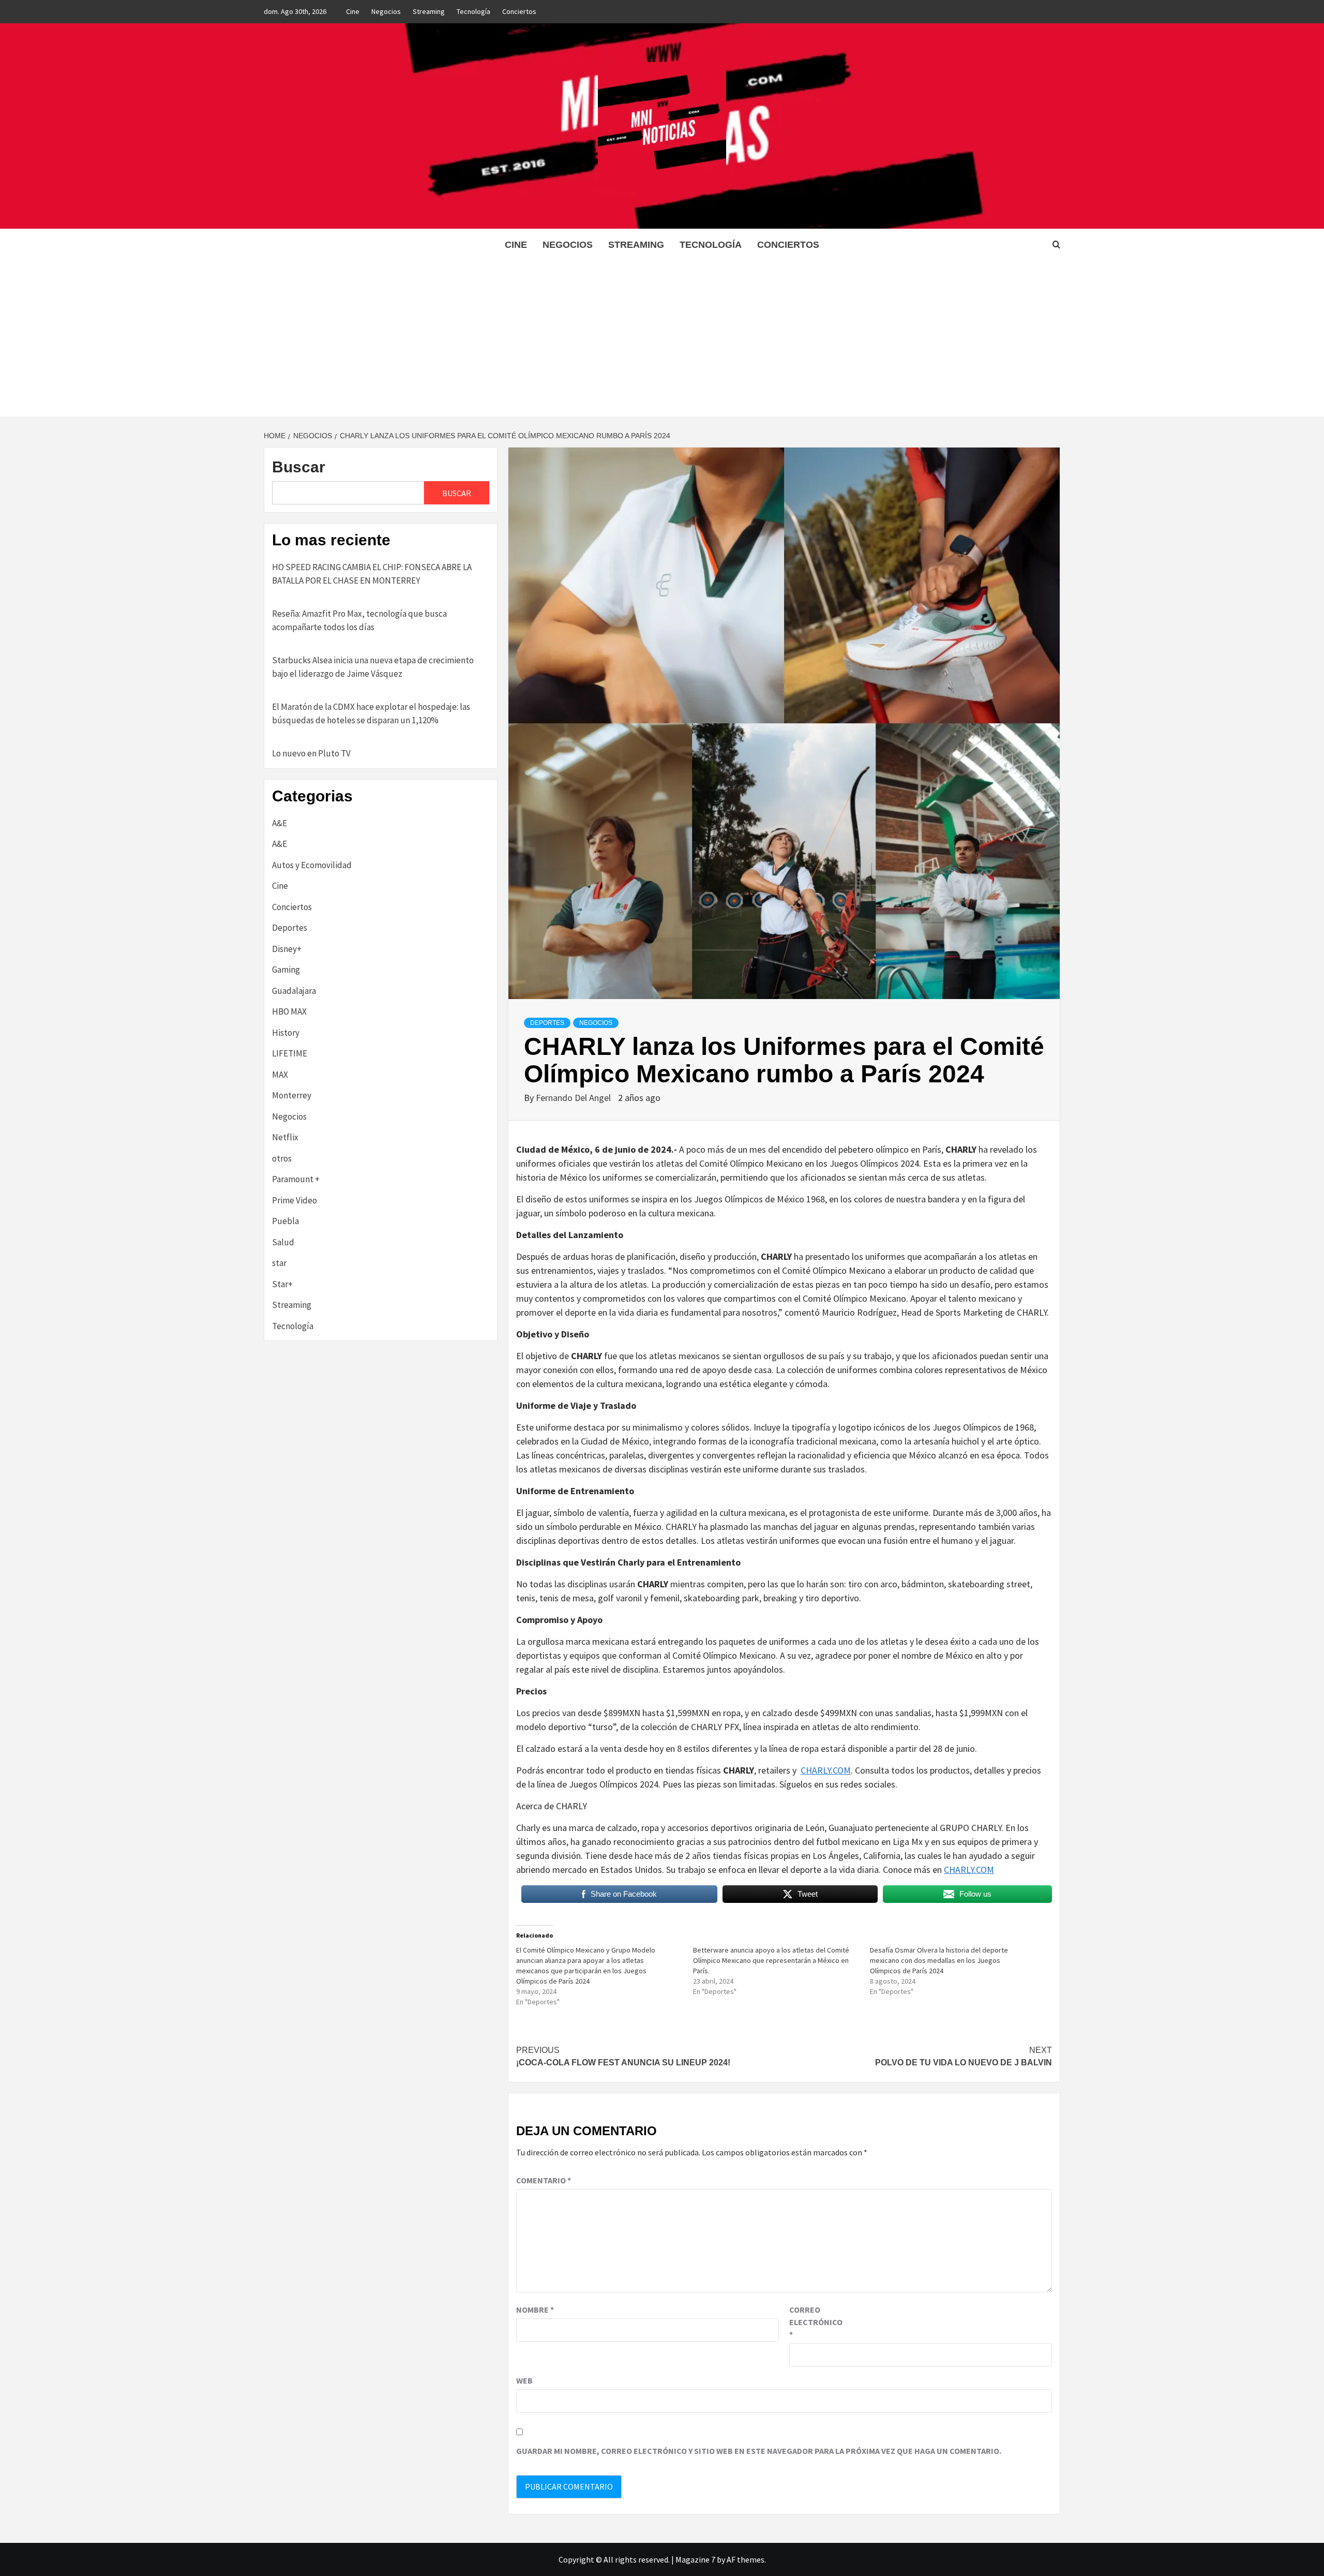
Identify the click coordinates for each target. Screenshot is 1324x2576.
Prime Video (295, 1200)
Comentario (544, 2180)
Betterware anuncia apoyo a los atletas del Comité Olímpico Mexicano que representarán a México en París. (771, 1960)
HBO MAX (289, 1011)
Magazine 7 (695, 2559)
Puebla (285, 1221)
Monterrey (292, 1095)
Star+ (282, 1284)
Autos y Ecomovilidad (312, 865)
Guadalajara (294, 991)
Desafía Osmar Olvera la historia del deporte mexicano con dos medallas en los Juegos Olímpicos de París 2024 (939, 1960)
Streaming (429, 11)
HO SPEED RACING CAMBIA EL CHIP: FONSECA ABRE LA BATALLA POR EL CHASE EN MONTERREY (372, 574)
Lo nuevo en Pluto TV (311, 753)
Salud (283, 1242)
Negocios (386, 11)
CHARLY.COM (826, 1770)
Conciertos (519, 11)
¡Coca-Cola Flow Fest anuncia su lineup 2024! (623, 2056)
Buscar (299, 467)
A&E (280, 823)
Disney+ (287, 949)
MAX (280, 1075)
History (286, 1033)
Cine (353, 11)
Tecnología (473, 11)
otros (282, 1158)
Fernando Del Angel (574, 1098)
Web (524, 2380)
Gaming (286, 970)
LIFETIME (290, 1053)
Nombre (535, 2310)
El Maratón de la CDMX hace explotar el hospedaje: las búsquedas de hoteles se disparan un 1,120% (371, 713)
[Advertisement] (662, 339)
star (279, 1263)
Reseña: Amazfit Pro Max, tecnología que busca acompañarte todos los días (359, 620)
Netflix (285, 1137)
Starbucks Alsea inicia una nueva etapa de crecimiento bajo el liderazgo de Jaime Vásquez (373, 667)
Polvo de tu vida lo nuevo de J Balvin (964, 2056)
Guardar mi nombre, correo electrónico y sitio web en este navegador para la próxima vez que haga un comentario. (759, 2451)
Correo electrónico (815, 2322)
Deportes (547, 1023)
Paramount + (296, 1179)
